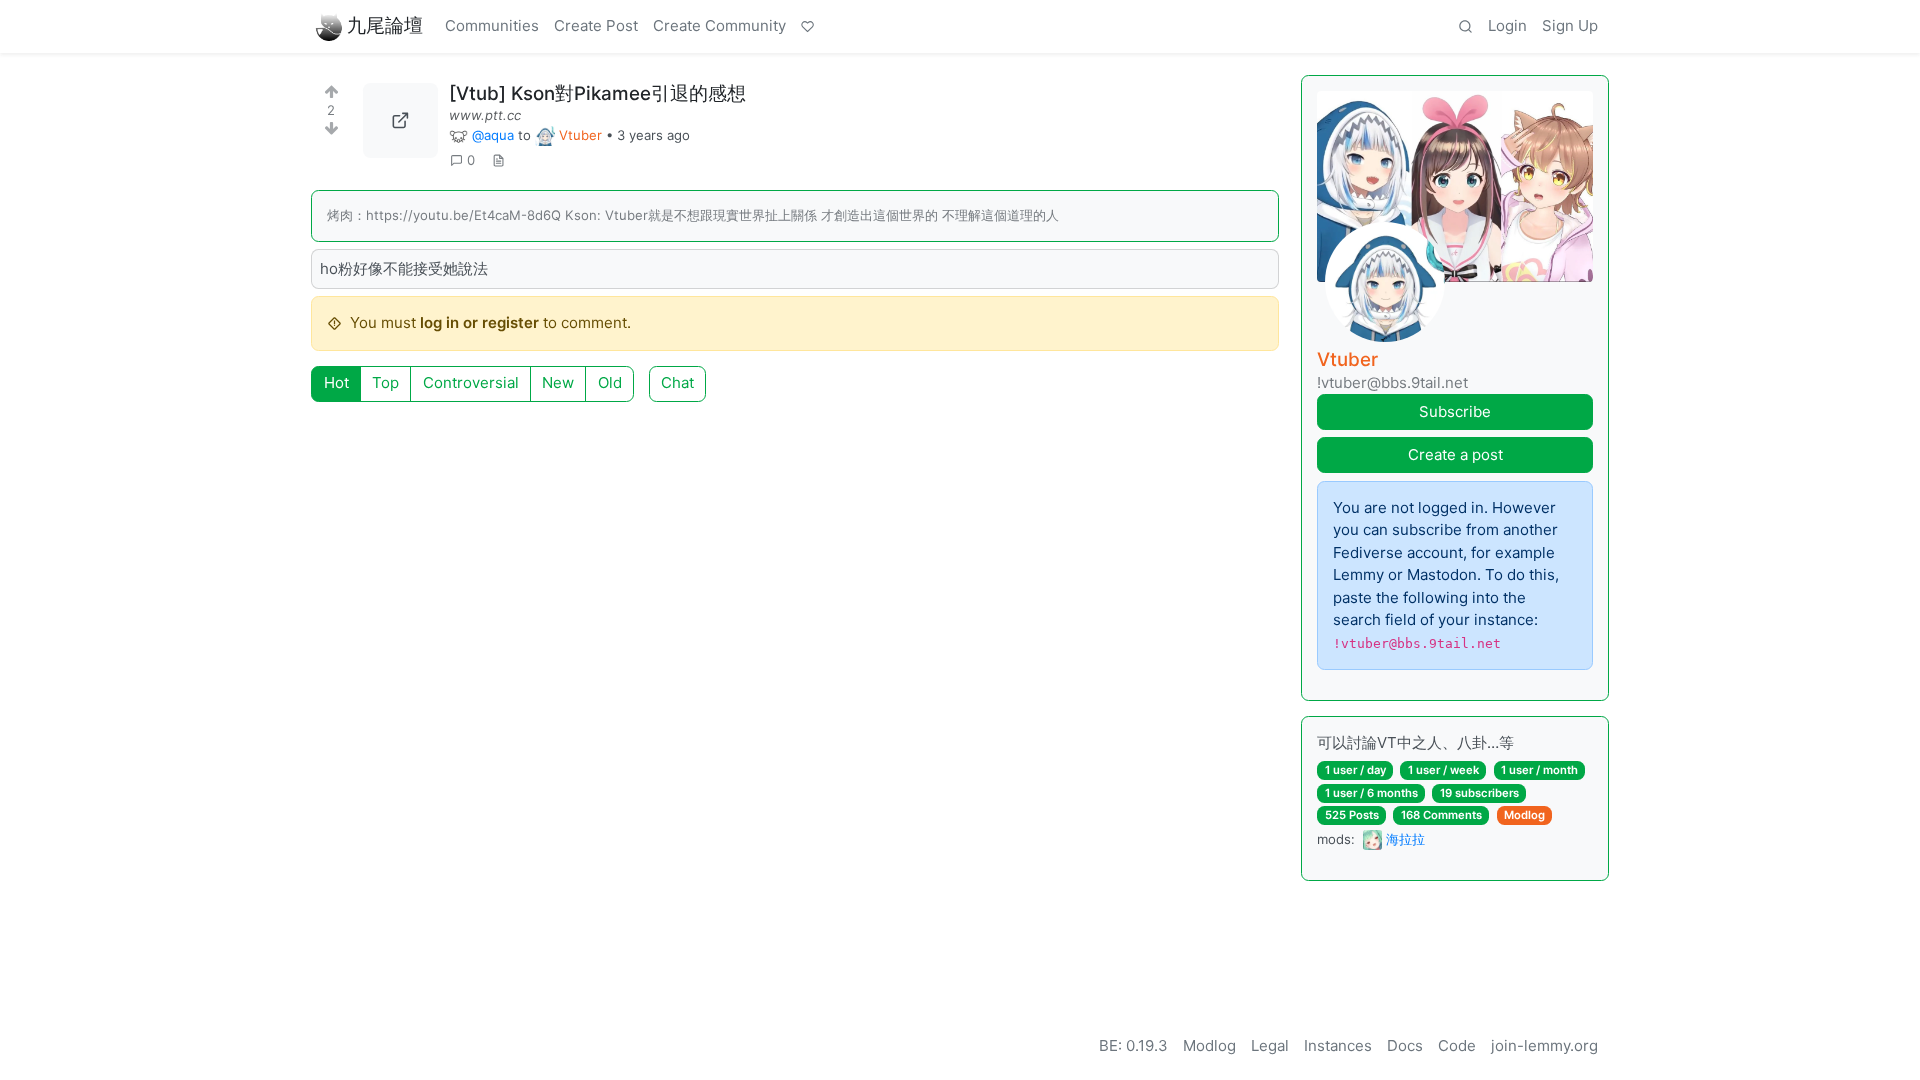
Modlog (1524, 815)
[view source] (498, 161)
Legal (1270, 1045)
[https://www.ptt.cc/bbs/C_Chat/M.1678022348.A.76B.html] (400, 120)
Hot (336, 382)
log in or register (479, 322)
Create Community (719, 25)
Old (610, 382)
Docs (1405, 1045)
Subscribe (1455, 411)
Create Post (596, 25)
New (558, 382)
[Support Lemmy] (808, 27)
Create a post (1455, 454)
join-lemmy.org (1544, 1045)
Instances (1338, 1045)
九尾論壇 (385, 25)
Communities (492, 25)
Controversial (471, 382)
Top (385, 382)
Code (1457, 1045)
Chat (677, 382)
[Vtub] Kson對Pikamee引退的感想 (597, 93)
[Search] (1465, 27)
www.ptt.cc (485, 115)
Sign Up (1570, 25)
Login (1507, 25)
